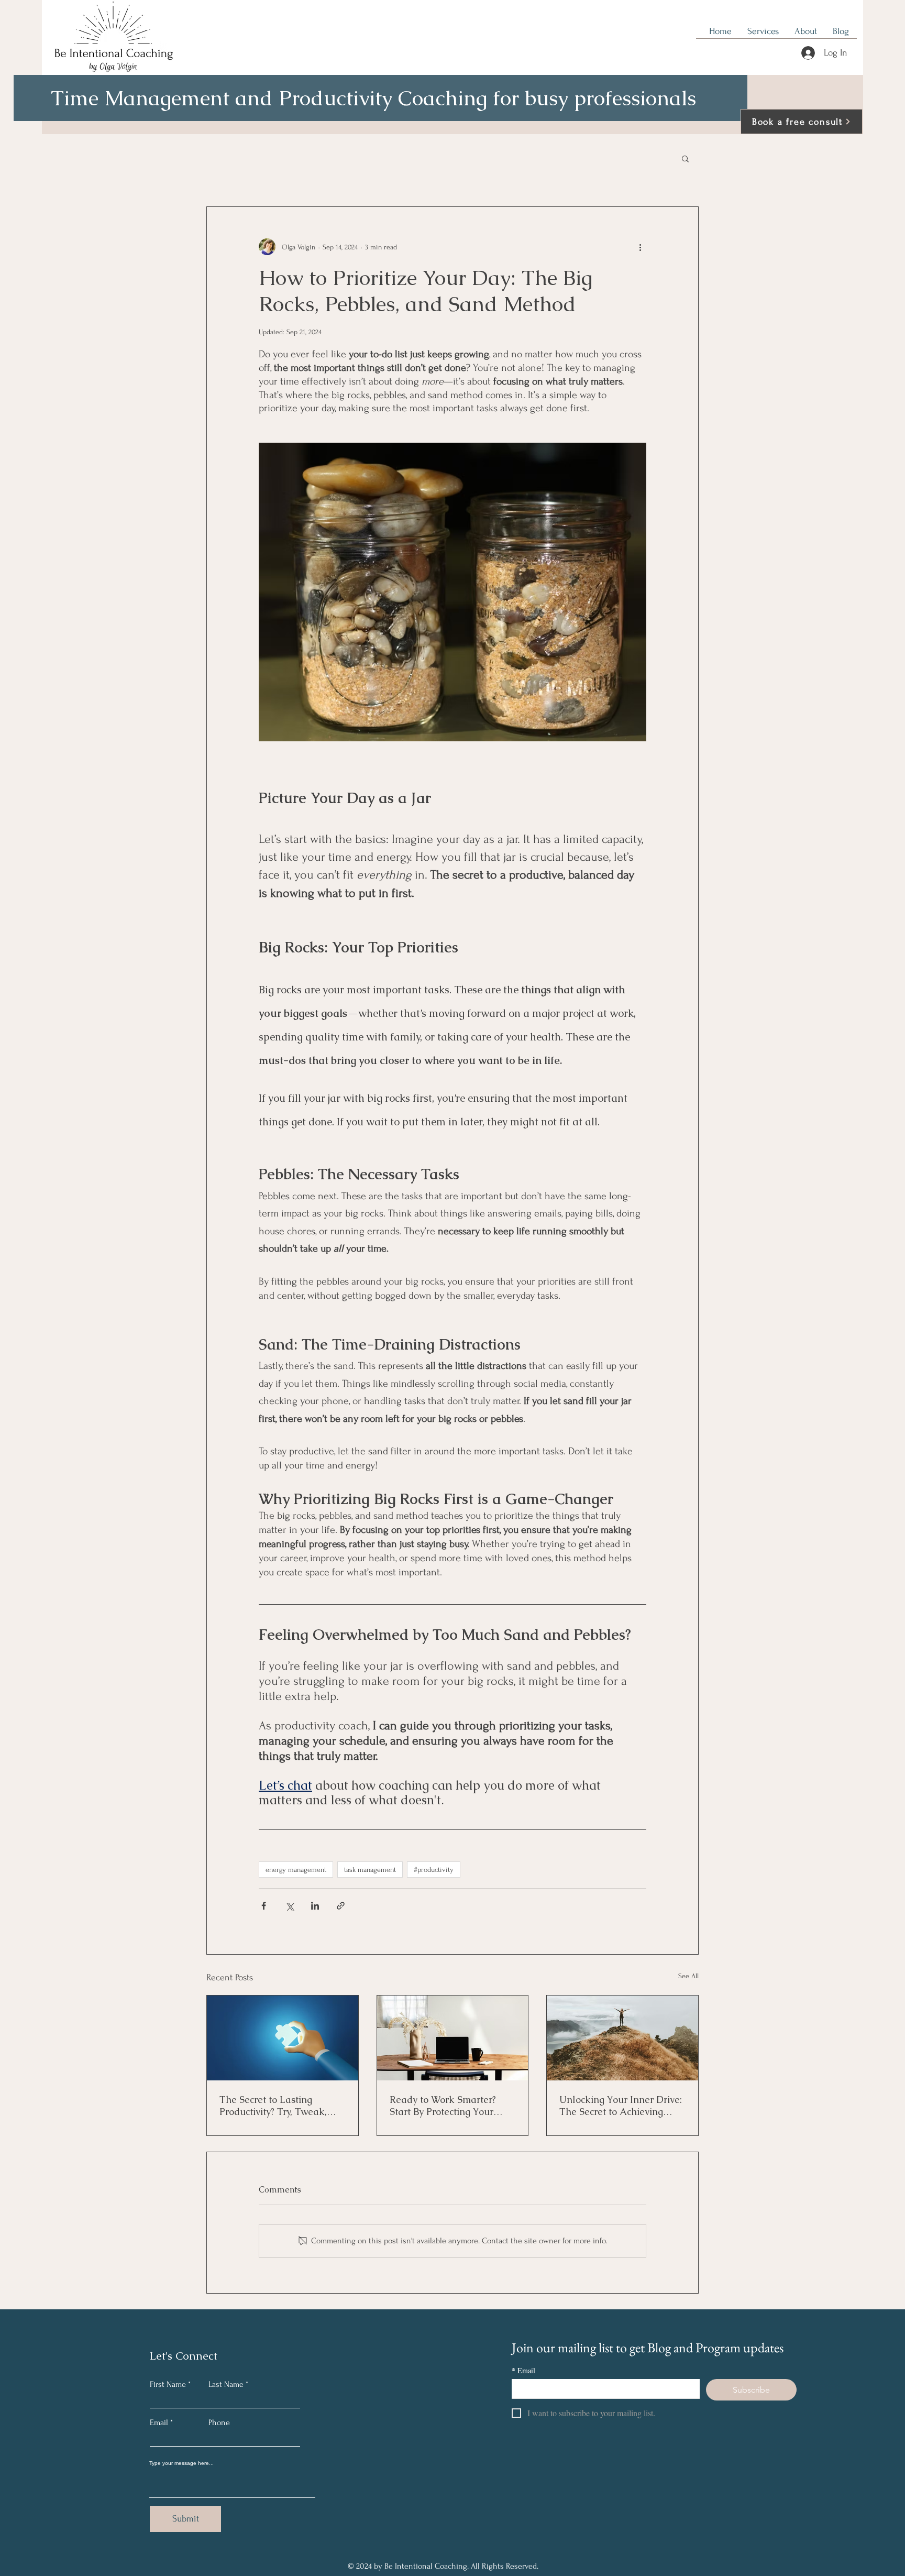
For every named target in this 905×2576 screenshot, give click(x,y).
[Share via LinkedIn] (315, 1906)
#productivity (434, 1870)
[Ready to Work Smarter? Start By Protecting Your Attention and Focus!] (453, 2038)
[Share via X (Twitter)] (289, 1906)
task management (370, 1870)
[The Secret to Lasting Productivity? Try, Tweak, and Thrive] (283, 2038)
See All (688, 1976)
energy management (296, 1870)
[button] (685, 158)
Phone (219, 2422)
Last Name (226, 2384)
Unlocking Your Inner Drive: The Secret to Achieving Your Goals (621, 2106)
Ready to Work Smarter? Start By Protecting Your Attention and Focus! (443, 2106)
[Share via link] (341, 1906)
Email (159, 2422)
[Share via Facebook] (264, 1906)
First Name (168, 2384)
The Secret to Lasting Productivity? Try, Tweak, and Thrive (273, 2106)
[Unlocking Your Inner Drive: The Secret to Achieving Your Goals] (622, 2038)
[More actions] (640, 247)
